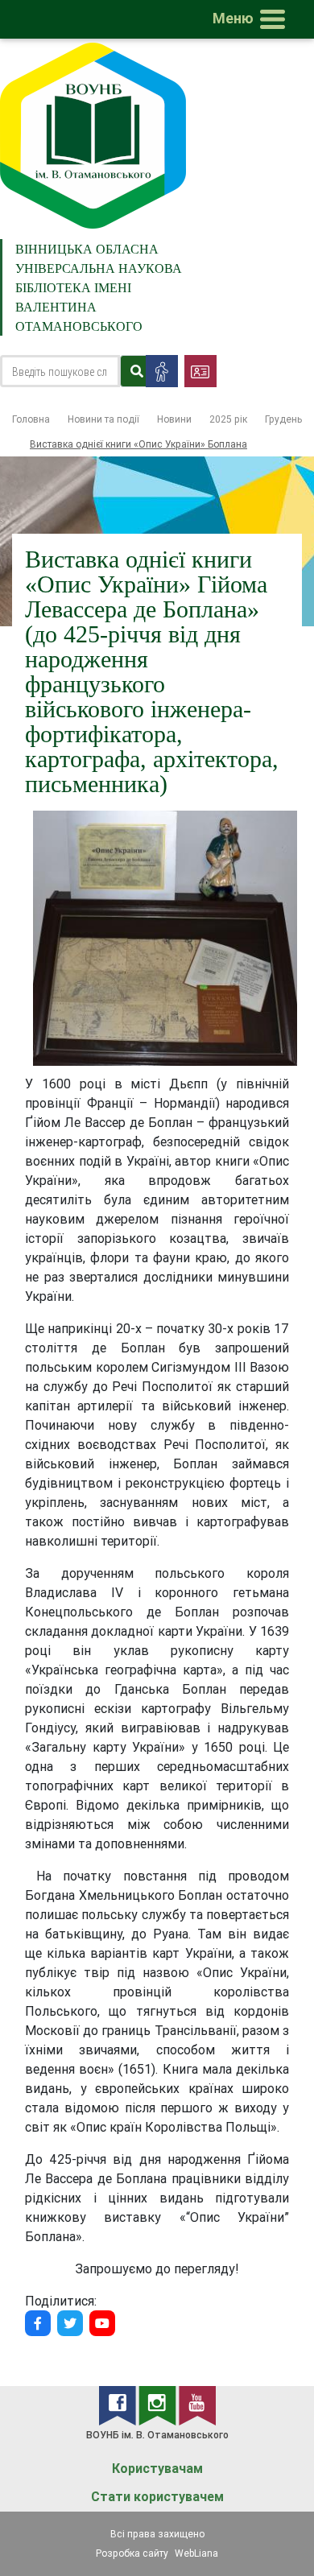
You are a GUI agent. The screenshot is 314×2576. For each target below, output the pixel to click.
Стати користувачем (157, 2497)
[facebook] (119, 2405)
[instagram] (159, 2405)
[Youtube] (102, 2323)
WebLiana (196, 2553)
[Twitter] (70, 2323)
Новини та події (103, 419)
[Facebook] (38, 2323)
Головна (31, 419)
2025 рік (228, 419)
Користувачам (157, 2469)
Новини (174, 419)
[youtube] (197, 2405)
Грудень (283, 419)
